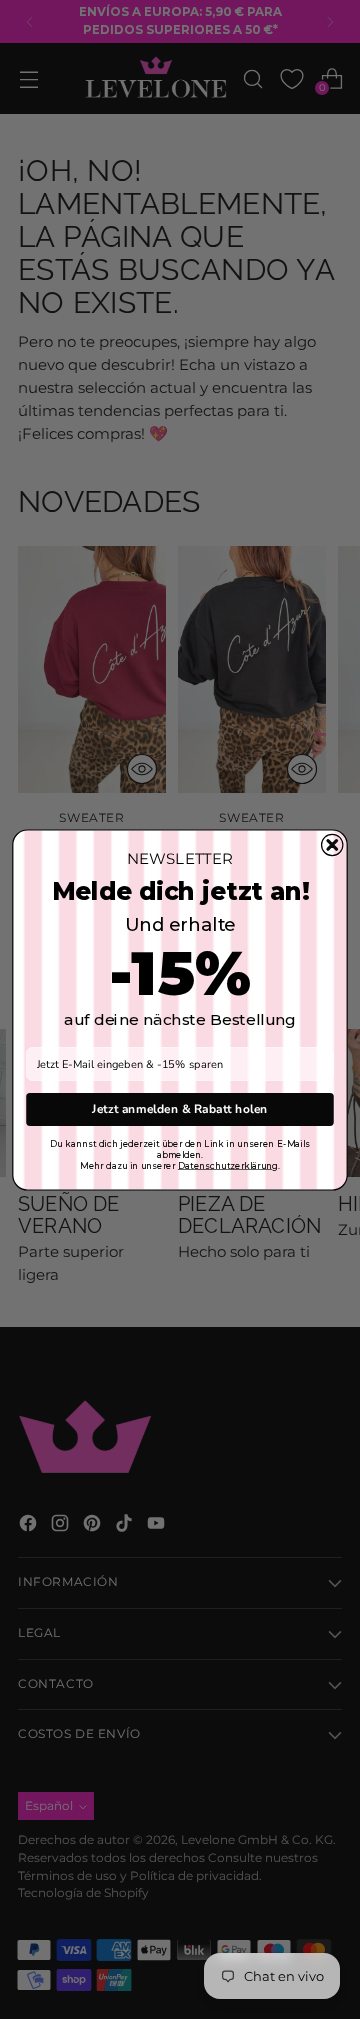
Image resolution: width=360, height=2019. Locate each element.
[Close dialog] (332, 844)
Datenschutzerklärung (228, 1165)
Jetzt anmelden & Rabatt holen (179, 1108)
